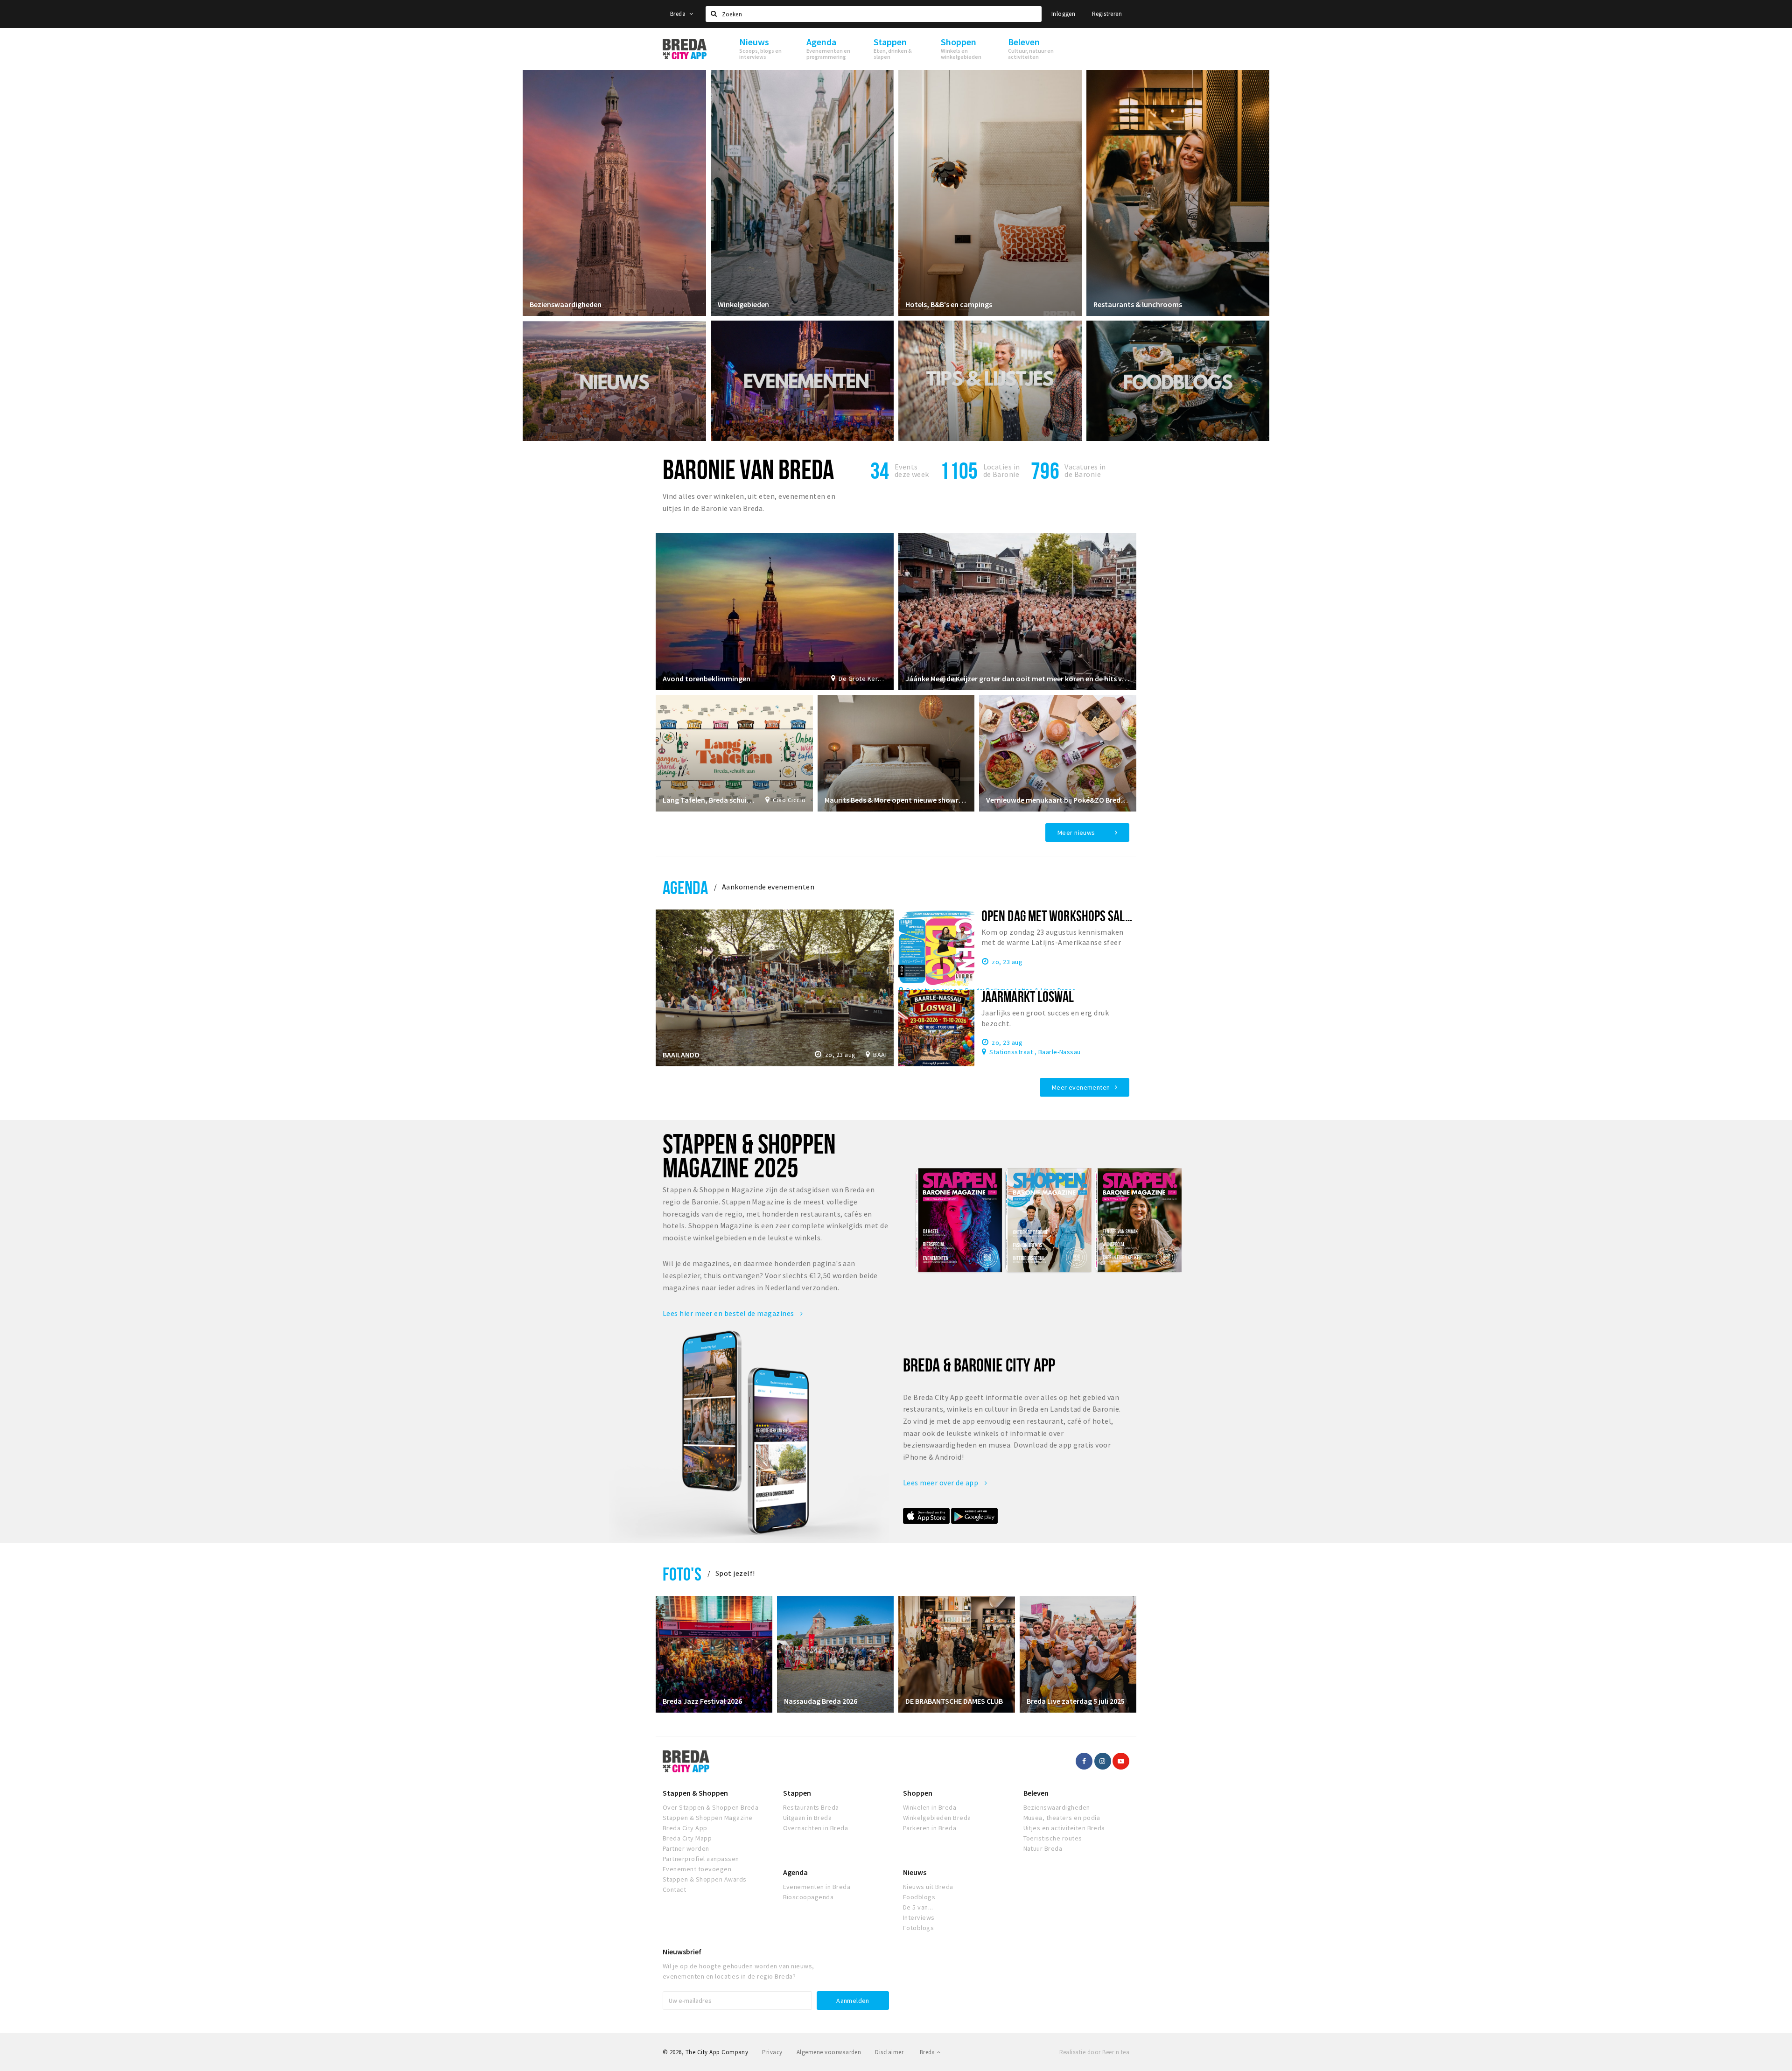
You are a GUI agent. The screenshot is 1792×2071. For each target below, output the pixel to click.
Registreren (1107, 14)
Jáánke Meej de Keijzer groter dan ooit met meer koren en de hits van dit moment (1017, 679)
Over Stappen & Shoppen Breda (710, 1807)
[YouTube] (1121, 1761)
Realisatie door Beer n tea (1094, 2052)
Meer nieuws (1076, 833)
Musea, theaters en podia (1062, 1818)
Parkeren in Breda (930, 1828)
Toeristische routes (1053, 1838)
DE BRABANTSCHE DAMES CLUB (954, 1701)
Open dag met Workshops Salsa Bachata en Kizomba (1110, 916)
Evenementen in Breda (817, 1887)
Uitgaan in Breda (808, 1818)
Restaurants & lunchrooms (1138, 304)
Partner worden (686, 1848)
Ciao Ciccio (789, 800)
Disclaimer (889, 2052)
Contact (674, 1889)
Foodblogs (919, 1897)
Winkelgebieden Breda (937, 1818)
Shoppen (918, 1793)
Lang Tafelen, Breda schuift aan (709, 800)
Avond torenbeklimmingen (707, 679)
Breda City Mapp (687, 1838)
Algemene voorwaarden (829, 2052)
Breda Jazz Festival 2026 (702, 1701)
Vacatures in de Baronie (1085, 470)
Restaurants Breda (811, 1807)
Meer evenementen (1081, 1087)
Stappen (797, 1793)
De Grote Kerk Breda (863, 679)
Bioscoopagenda (808, 1897)
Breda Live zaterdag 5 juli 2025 (1076, 1701)
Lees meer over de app (941, 1483)
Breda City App (685, 1828)
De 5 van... (918, 1907)
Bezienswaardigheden (566, 304)
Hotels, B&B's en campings (949, 304)
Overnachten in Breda (816, 1828)
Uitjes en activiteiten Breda (1064, 1828)
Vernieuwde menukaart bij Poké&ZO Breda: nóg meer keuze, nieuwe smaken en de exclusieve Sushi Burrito (1058, 800)
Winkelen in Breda (930, 1807)
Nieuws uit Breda (928, 1887)
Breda (679, 14)
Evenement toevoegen (697, 1869)
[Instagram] (1103, 1761)
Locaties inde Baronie (1002, 470)
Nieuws (915, 1872)
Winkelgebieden (743, 304)
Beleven (1036, 1793)
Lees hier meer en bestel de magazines (729, 1313)
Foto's (682, 1574)
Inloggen (1063, 14)
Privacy (772, 2052)
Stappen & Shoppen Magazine (707, 1818)
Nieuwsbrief (682, 1952)
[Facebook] (1084, 1761)
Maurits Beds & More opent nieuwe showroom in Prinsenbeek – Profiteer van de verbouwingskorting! (896, 800)
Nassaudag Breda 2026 (821, 1701)
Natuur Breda (1043, 1848)
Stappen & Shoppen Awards (705, 1879)
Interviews (919, 1917)
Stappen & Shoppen (695, 1793)
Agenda (685, 887)
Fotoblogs (918, 1928)
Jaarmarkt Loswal (1028, 996)
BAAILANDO (681, 1055)
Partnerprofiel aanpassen (701, 1859)
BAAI (880, 1055)
